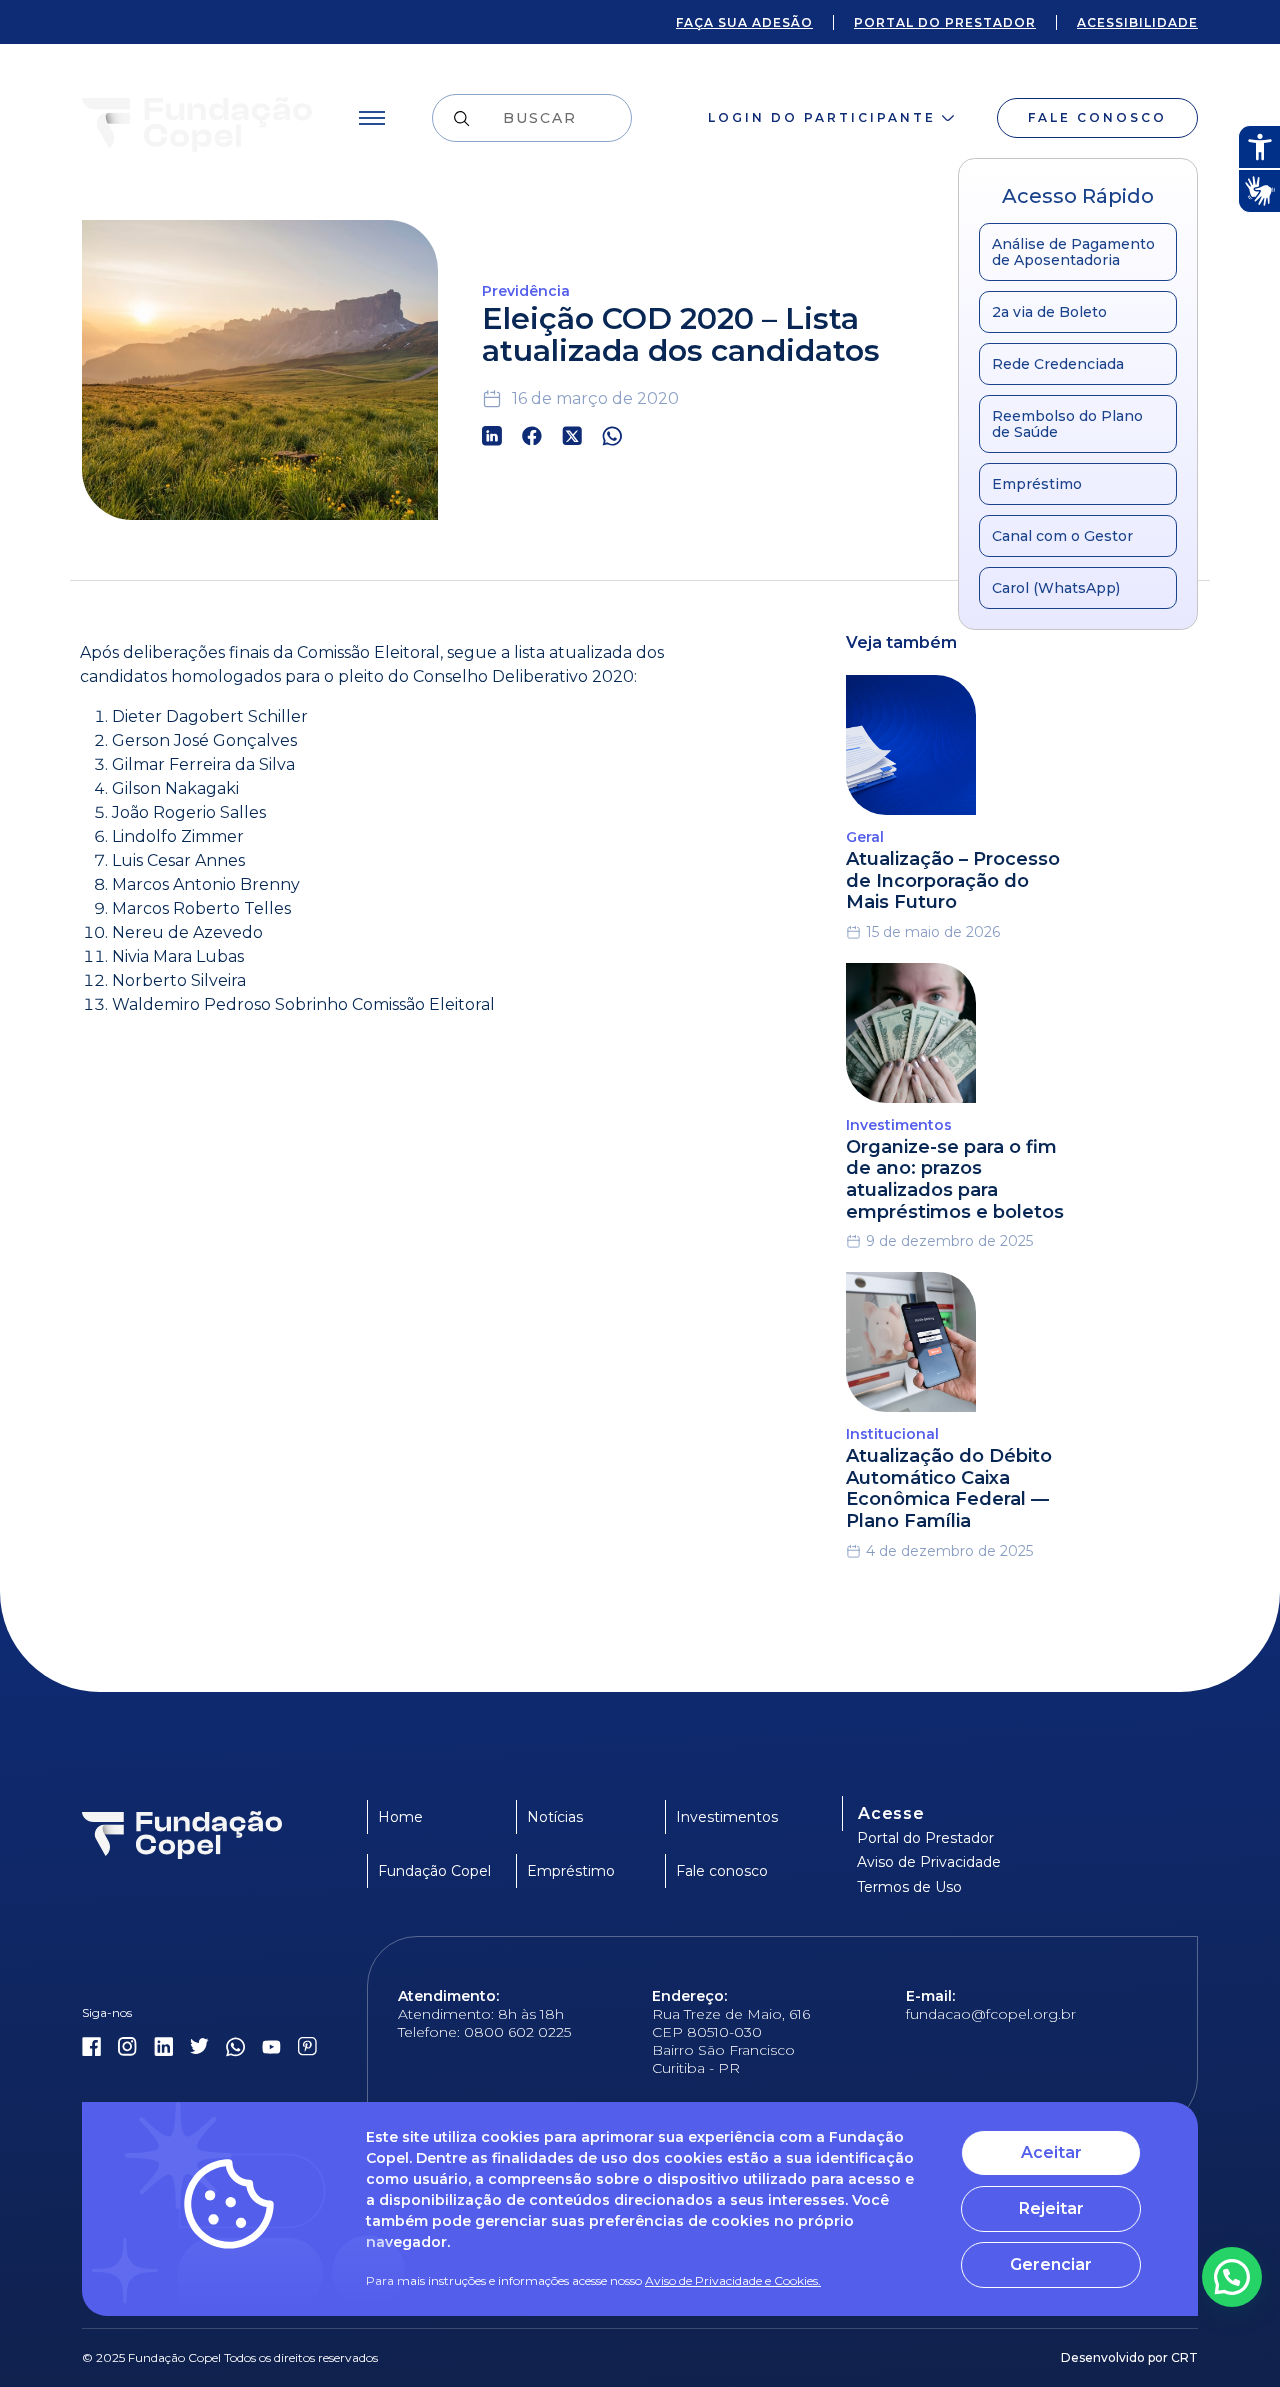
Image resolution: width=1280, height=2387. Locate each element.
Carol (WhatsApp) (1056, 588)
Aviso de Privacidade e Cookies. (733, 2280)
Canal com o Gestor (1062, 536)
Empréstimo (1037, 484)
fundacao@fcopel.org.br (991, 2014)
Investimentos (727, 1817)
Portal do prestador (945, 22)
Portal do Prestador (925, 1838)
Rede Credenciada (1058, 364)
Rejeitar (1051, 2208)
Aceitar (1051, 2152)
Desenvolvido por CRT (1129, 2357)
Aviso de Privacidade (929, 1862)
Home (400, 1817)
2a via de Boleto (1049, 312)
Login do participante (822, 117)
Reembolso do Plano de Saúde (1067, 424)
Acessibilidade (1137, 22)
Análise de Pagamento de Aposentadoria (1073, 252)
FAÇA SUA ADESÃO (744, 22)
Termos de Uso (909, 1887)
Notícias (555, 1817)
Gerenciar (1051, 2264)
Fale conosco (1097, 117)
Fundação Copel (434, 1871)
